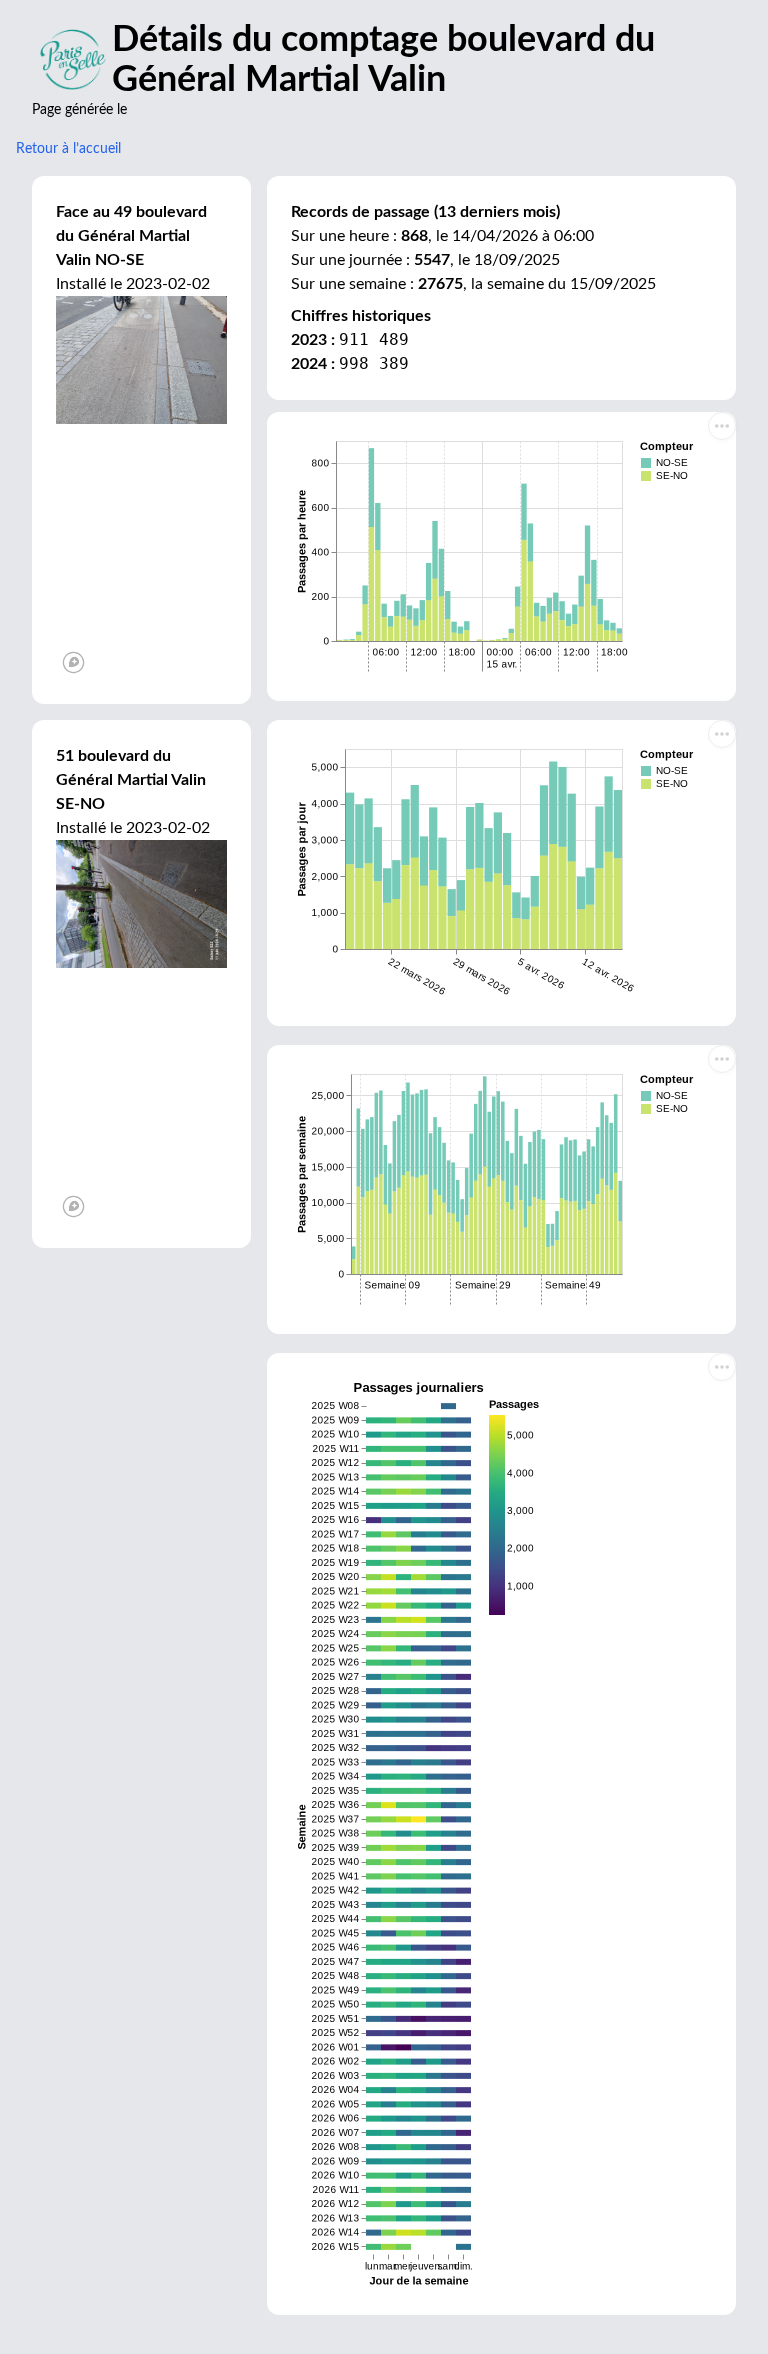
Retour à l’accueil (68, 149)
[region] (141, 552)
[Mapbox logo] (73, 662)
